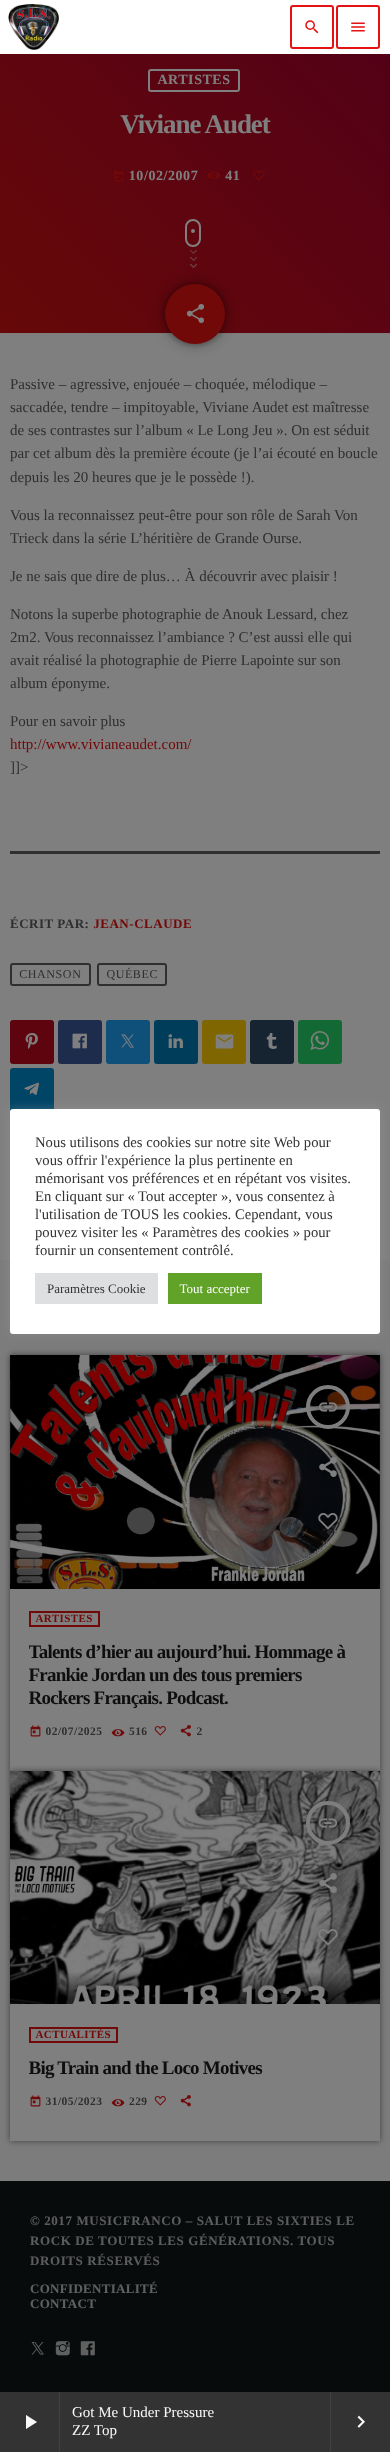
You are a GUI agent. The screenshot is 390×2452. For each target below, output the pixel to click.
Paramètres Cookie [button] (96, 1288)
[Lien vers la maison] (33, 27)
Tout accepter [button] (215, 1288)
